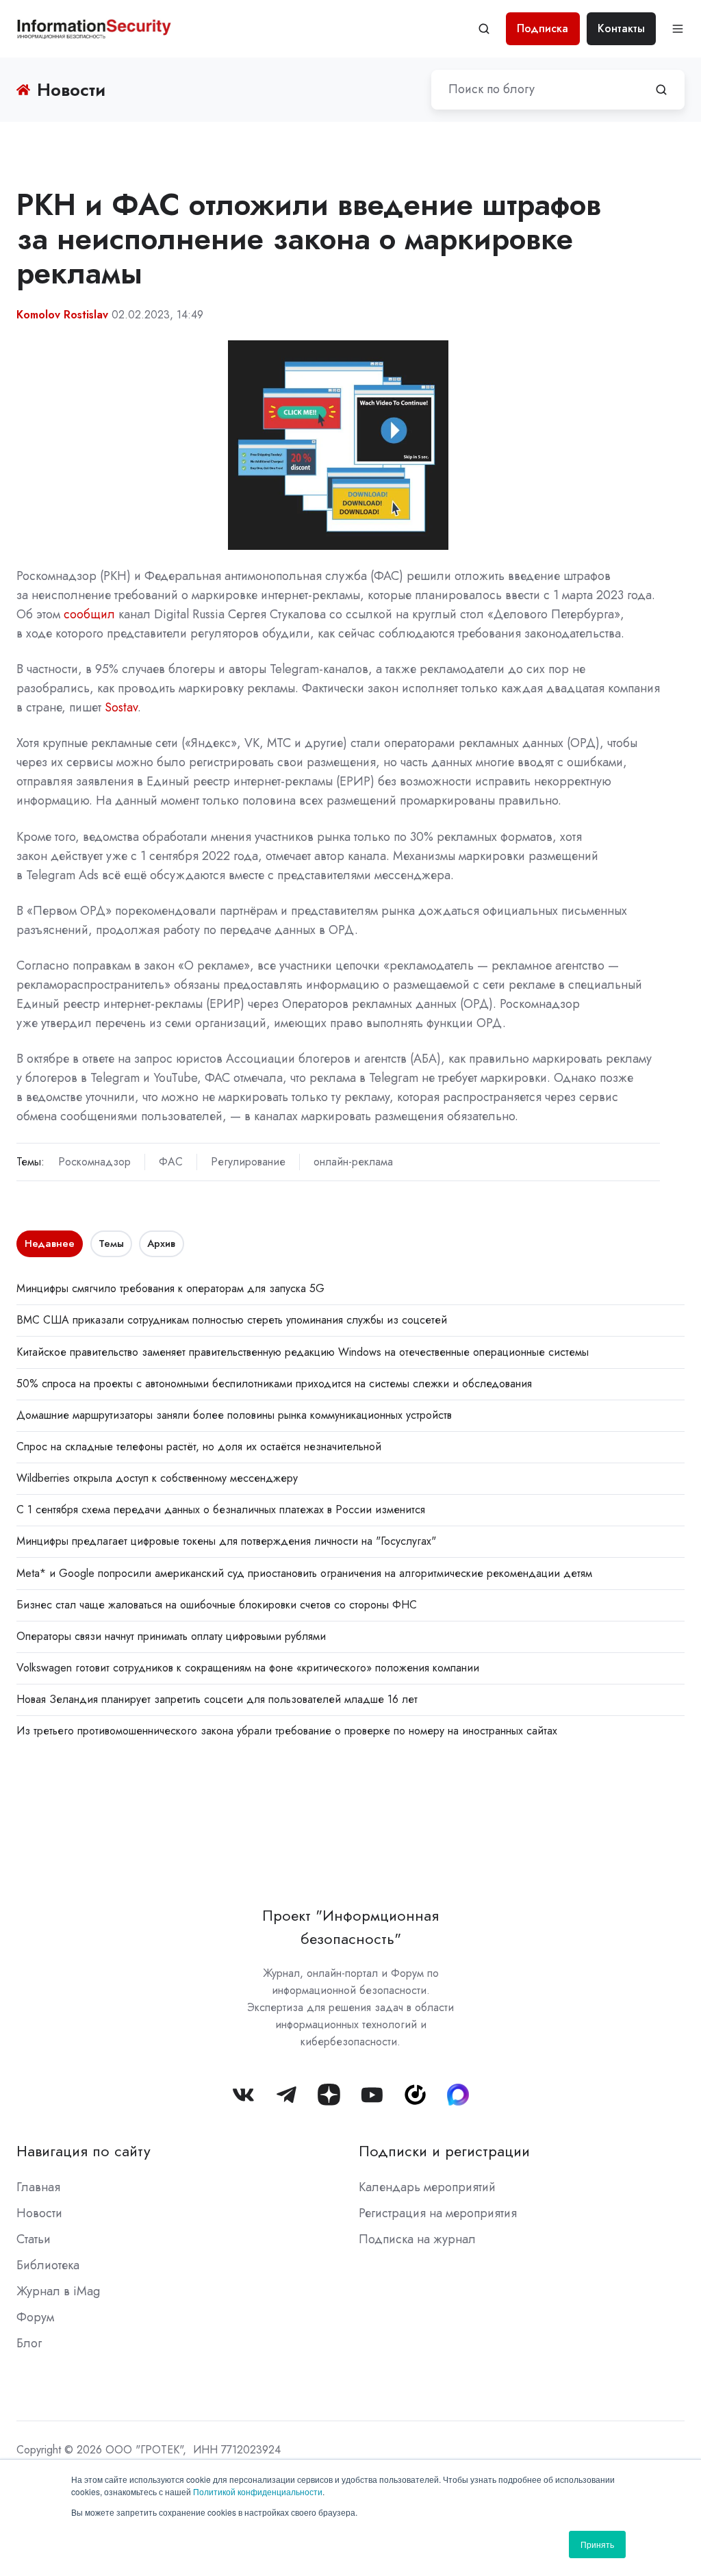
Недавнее (50, 1243)
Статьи (34, 2239)
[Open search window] (484, 29)
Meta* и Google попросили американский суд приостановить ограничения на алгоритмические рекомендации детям (304, 1573)
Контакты (621, 28)
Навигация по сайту (84, 2151)
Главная (38, 2187)
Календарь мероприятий (427, 2187)
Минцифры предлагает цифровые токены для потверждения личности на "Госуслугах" (226, 1541)
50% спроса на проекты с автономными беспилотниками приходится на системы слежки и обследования (274, 1384)
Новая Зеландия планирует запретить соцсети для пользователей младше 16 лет (217, 1699)
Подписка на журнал (417, 2239)
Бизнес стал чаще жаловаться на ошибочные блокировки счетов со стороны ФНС (217, 1605)
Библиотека (48, 2265)
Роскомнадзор (94, 1162)
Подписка (543, 28)
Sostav (121, 707)
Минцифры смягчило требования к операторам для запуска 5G (170, 1288)
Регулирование (248, 1162)
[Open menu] (678, 29)
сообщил (89, 614)
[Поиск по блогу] (661, 90)
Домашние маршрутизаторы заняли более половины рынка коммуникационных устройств (234, 1415)
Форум (35, 2317)
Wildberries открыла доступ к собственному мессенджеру (157, 1478)
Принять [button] (597, 2544)
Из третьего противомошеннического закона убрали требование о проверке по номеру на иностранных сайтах (287, 1731)
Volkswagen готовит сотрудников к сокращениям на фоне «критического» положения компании (248, 1668)
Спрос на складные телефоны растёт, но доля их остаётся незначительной (199, 1447)
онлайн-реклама (353, 1162)
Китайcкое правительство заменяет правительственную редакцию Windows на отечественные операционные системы (303, 1352)
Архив (161, 1243)
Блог (29, 2343)
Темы (111, 1243)
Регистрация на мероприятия (438, 2213)
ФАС (171, 1162)
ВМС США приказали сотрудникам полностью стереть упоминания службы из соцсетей (232, 1320)
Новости (39, 2213)
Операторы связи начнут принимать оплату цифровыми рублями (171, 1636)
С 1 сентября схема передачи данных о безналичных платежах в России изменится (221, 1510)
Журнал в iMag (58, 2291)
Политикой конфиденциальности (258, 2491)
